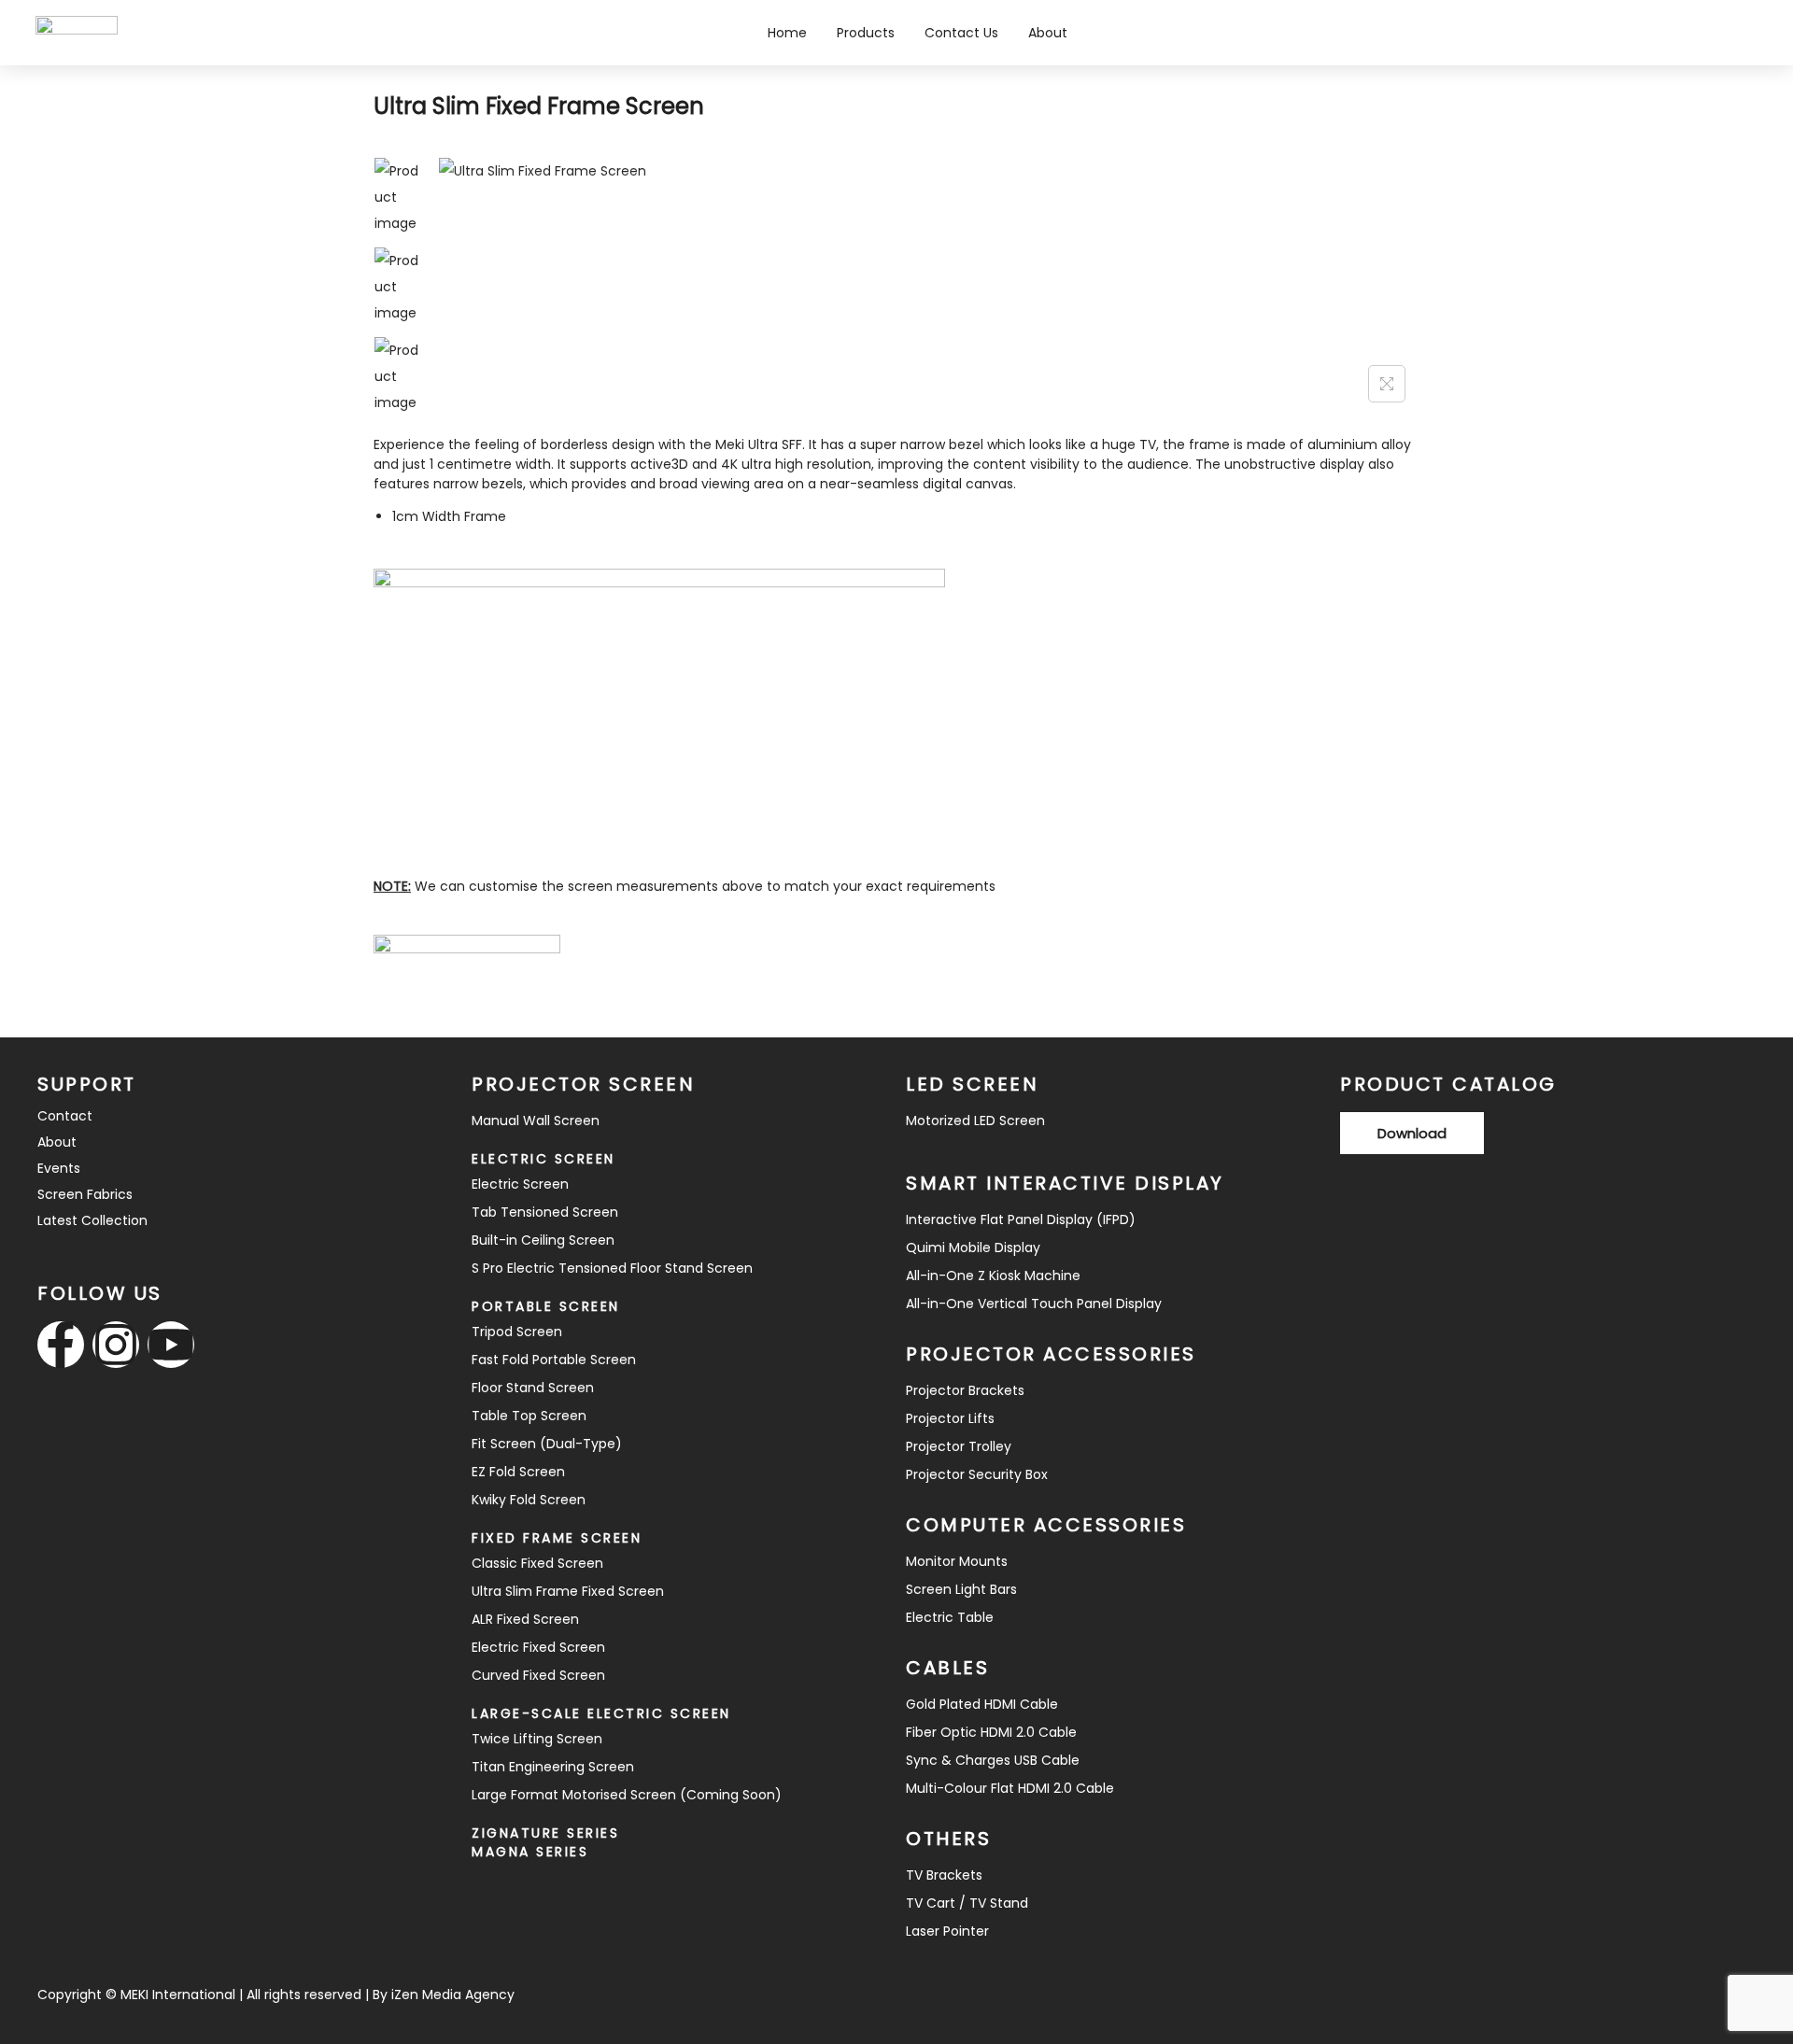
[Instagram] (116, 1345)
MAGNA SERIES (530, 1852)
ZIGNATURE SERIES (545, 1833)
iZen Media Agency (453, 1995)
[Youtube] (171, 1345)
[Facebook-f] (61, 1345)
